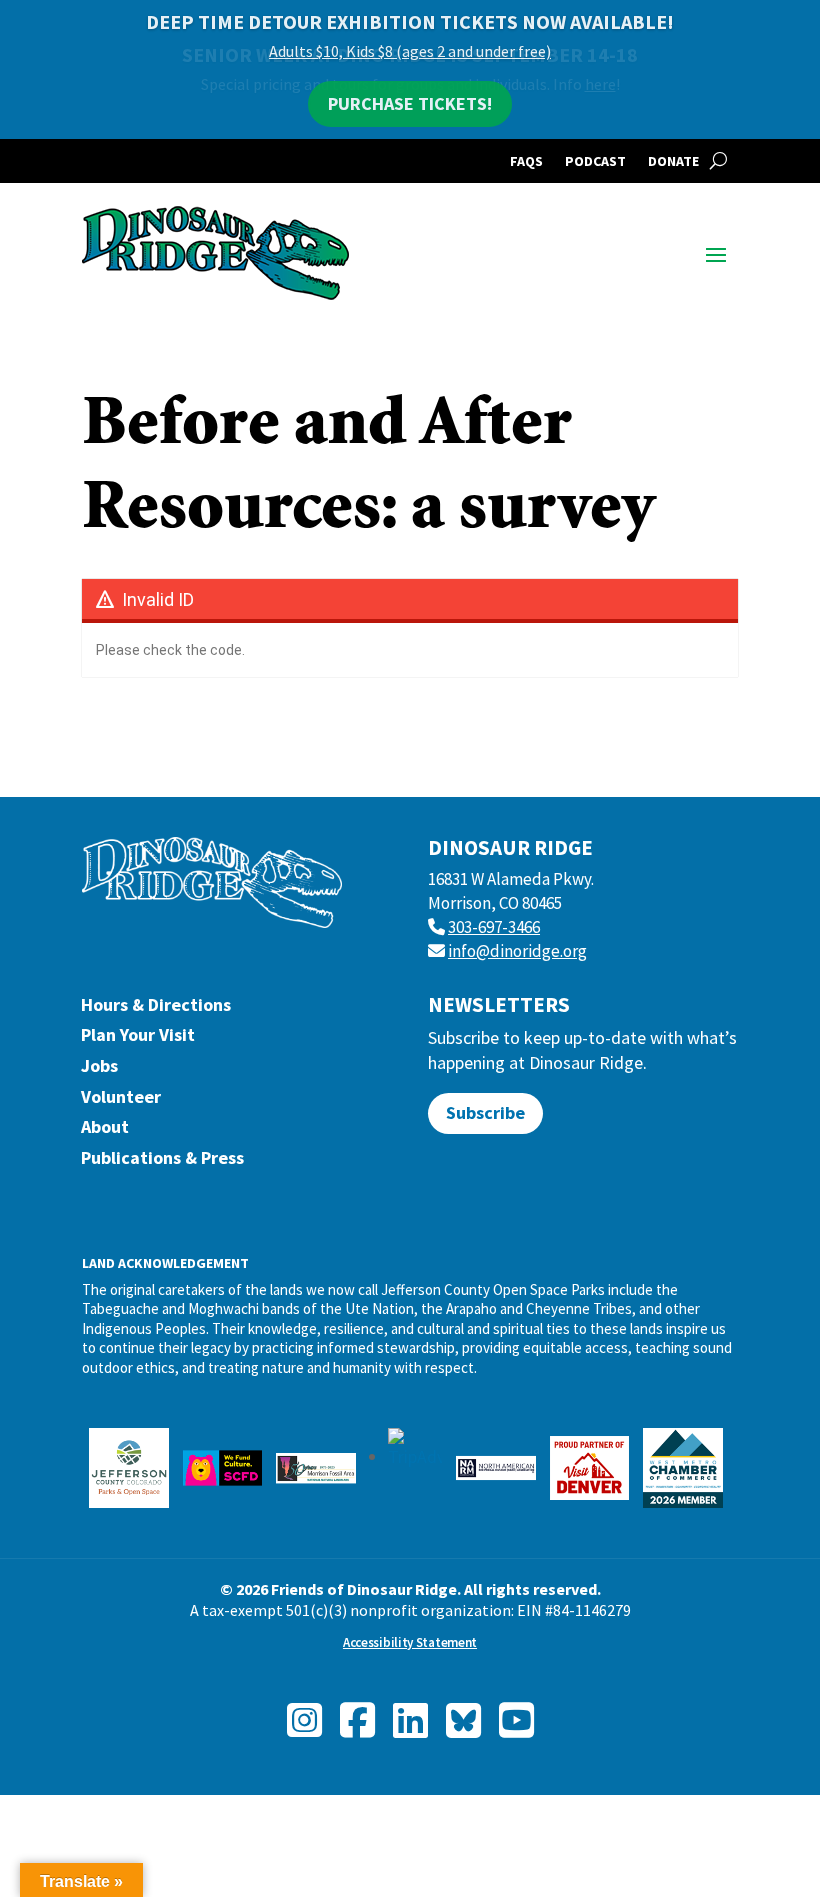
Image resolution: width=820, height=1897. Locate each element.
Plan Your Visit (138, 1039)
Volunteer (121, 1101)
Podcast (595, 162)
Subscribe (485, 1112)
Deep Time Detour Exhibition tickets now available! (410, 21)
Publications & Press (162, 1162)
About (105, 1131)
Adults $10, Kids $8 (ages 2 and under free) (410, 51)
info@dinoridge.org (517, 951)
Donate (673, 162)
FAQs (526, 162)
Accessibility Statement (410, 1642)
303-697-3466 (494, 927)
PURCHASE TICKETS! (410, 103)
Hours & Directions (156, 1009)
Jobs (99, 1070)
